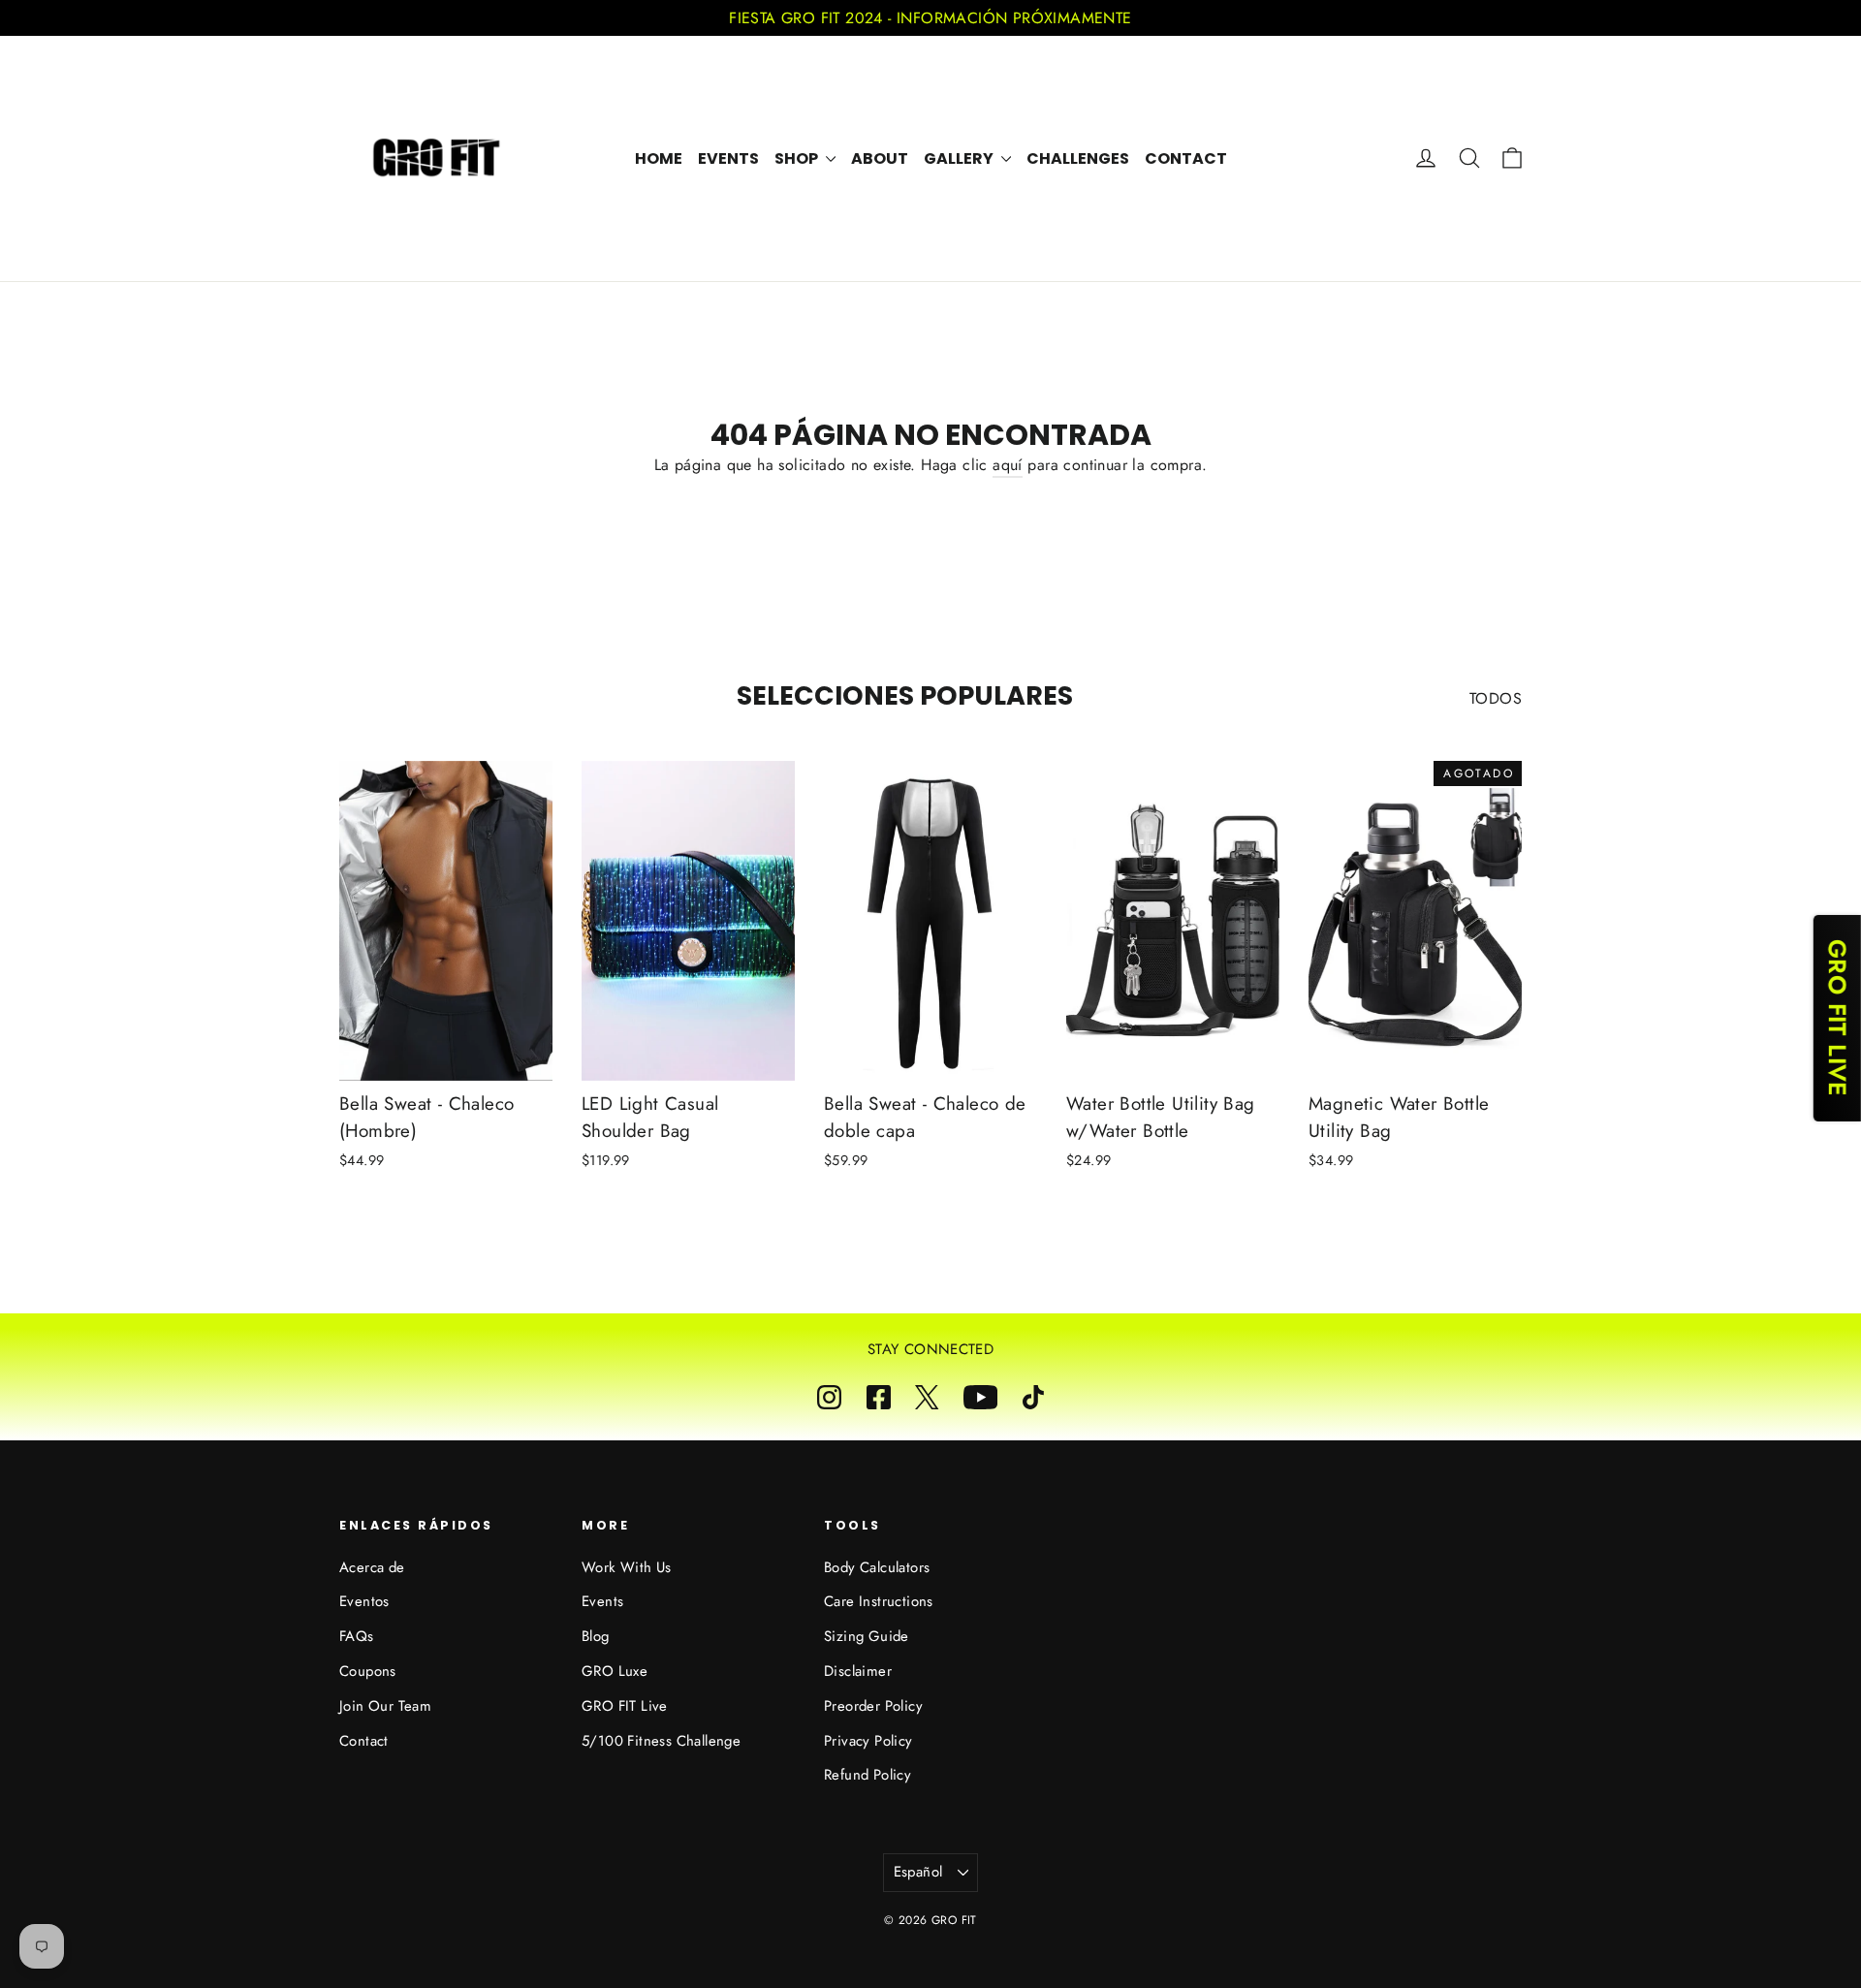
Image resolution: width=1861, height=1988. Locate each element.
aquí (1008, 465)
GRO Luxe (615, 1671)
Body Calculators (877, 1567)
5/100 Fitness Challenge (661, 1741)
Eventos (364, 1601)
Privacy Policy (868, 1741)
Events (728, 158)
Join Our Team (385, 1706)
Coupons (368, 1671)
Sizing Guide (867, 1636)
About (880, 158)
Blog (596, 1636)
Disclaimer (858, 1671)
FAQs (357, 1636)
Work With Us (627, 1567)
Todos (1496, 698)
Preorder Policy (873, 1706)
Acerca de (372, 1567)
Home (659, 158)
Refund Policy (867, 1775)
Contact (1186, 158)
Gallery (960, 158)
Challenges (1078, 158)
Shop (798, 158)
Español (918, 1872)
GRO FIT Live (625, 1706)
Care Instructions (879, 1601)
